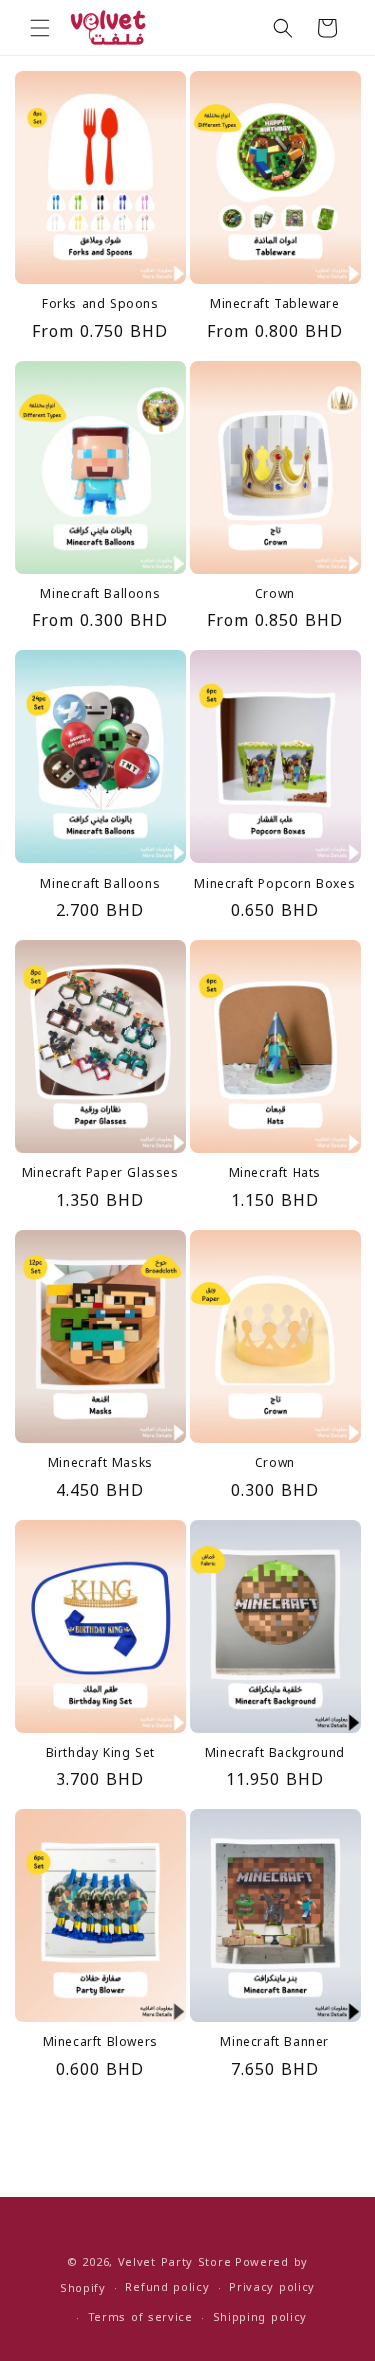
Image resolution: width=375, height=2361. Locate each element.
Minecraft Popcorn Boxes (274, 885)
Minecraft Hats (275, 1174)
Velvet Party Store (175, 2262)
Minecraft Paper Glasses (100, 1174)
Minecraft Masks (100, 1464)
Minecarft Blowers (100, 2043)
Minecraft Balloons (100, 595)
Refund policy (167, 2287)
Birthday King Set (100, 1754)
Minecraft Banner (274, 2043)
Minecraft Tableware (274, 305)
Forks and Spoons (100, 305)
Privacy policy (272, 2287)
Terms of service (140, 2317)
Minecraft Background (275, 1754)
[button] (40, 28)
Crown (275, 595)
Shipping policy (260, 2317)
